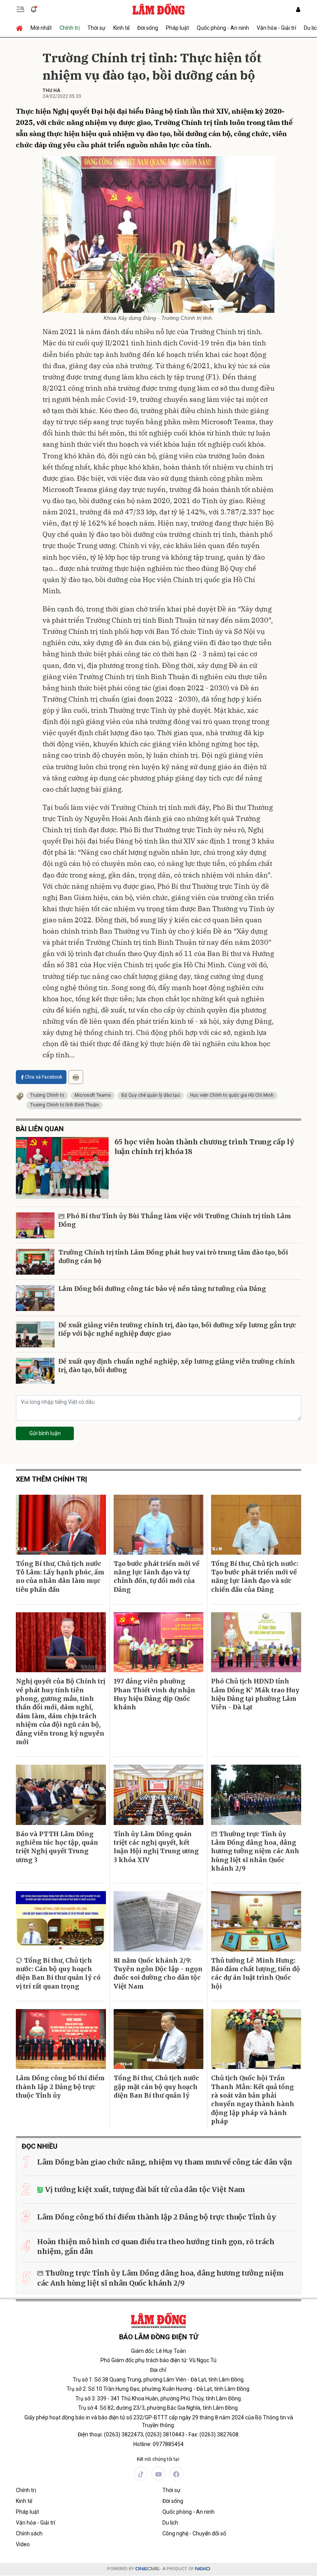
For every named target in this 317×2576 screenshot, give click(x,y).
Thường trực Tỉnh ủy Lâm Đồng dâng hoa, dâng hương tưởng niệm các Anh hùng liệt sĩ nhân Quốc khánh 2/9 (255, 1851)
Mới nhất (41, 28)
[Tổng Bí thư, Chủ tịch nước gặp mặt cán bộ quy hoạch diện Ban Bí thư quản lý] (159, 2039)
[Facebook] (176, 2474)
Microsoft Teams (93, 1095)
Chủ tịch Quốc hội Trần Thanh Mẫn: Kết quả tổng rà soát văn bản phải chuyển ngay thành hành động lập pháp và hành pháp (253, 2100)
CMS (147, 2569)
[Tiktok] (141, 2474)
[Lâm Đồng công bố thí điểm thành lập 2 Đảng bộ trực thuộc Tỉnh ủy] (61, 2039)
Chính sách (29, 2533)
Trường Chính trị (47, 1095)
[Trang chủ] (21, 28)
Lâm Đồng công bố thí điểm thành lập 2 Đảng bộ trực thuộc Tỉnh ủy (60, 2087)
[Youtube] (158, 2474)
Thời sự (96, 28)
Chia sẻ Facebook (43, 1077)
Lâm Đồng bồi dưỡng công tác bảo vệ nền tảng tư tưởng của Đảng (162, 1289)
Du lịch (170, 2523)
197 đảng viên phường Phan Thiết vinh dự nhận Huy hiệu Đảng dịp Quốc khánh (154, 1694)
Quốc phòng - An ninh (223, 28)
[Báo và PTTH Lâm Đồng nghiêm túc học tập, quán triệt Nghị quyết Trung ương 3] (61, 1795)
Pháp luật (177, 28)
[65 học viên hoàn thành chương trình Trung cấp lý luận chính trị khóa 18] (62, 1168)
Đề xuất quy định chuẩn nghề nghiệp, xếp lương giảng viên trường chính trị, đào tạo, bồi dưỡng (177, 1366)
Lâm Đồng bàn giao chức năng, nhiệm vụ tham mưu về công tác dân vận (165, 2162)
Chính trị (70, 28)
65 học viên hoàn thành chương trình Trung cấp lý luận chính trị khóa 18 (204, 1147)
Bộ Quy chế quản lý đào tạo (151, 1095)
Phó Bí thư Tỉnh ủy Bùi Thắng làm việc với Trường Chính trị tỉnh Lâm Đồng (175, 1220)
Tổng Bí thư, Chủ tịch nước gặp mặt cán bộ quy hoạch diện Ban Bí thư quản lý (156, 2087)
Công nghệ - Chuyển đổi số (194, 2533)
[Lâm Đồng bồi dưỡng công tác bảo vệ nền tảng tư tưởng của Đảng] (35, 1298)
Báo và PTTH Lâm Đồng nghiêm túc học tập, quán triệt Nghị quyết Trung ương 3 (57, 1847)
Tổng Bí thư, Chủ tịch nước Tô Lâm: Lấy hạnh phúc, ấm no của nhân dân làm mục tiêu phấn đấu (60, 1576)
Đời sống (148, 28)
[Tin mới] (34, 9)
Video (23, 2544)
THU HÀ (51, 90)
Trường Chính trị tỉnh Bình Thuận (65, 1105)
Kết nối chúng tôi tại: (158, 2459)
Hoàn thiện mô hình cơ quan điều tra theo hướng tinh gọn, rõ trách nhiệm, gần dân (156, 2247)
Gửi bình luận (45, 1433)
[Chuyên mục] (20, 9)
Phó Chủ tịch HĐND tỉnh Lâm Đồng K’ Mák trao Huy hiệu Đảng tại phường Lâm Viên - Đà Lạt (255, 1694)
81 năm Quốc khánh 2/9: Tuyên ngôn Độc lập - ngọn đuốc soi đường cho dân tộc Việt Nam (158, 1973)
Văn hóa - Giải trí (276, 28)
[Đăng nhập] (298, 9)
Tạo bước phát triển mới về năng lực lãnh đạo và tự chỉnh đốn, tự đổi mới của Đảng (157, 1576)
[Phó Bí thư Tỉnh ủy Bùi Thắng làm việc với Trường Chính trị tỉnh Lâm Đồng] (35, 1225)
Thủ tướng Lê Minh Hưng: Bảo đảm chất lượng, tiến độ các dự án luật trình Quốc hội (256, 1973)
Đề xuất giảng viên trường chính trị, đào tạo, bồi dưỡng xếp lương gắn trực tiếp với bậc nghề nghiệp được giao (177, 1329)
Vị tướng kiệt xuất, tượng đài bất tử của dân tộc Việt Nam (145, 2189)
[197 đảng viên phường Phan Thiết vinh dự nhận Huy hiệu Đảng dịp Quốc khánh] (159, 1642)
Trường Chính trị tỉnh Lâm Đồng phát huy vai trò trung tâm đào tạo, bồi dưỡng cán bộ (173, 1256)
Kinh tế (121, 28)
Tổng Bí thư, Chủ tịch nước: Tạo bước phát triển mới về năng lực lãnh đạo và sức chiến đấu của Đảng (255, 1576)
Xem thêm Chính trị (51, 1479)
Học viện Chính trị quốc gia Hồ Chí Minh (232, 1095)
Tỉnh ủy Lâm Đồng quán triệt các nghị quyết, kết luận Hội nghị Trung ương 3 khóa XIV (156, 1847)
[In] (76, 1077)
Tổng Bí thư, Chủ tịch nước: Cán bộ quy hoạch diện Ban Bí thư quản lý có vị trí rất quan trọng (58, 1973)
